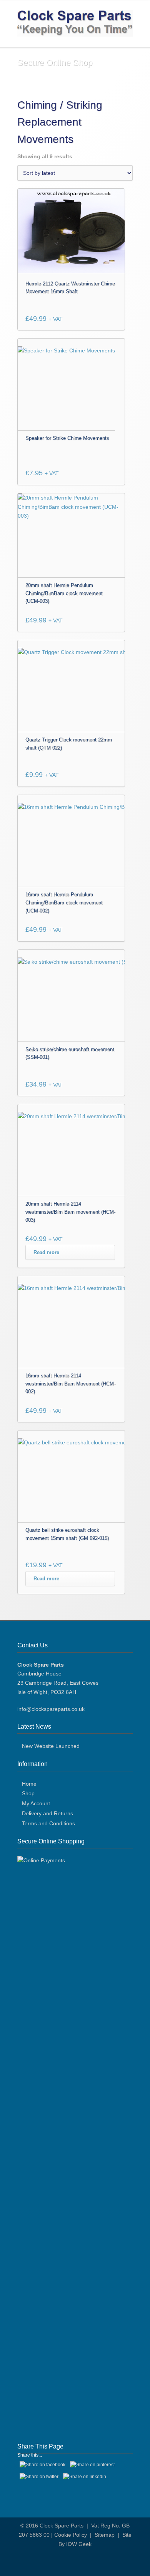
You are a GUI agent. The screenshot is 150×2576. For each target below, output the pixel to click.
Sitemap (105, 2535)
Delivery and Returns (47, 1813)
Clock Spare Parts (62, 2526)
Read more (46, 1252)
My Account (36, 1803)
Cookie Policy (71, 2535)
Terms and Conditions (48, 1823)
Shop (28, 1793)
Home (29, 1784)
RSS (81, 2561)
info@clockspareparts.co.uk (51, 1709)
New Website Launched (51, 1746)
